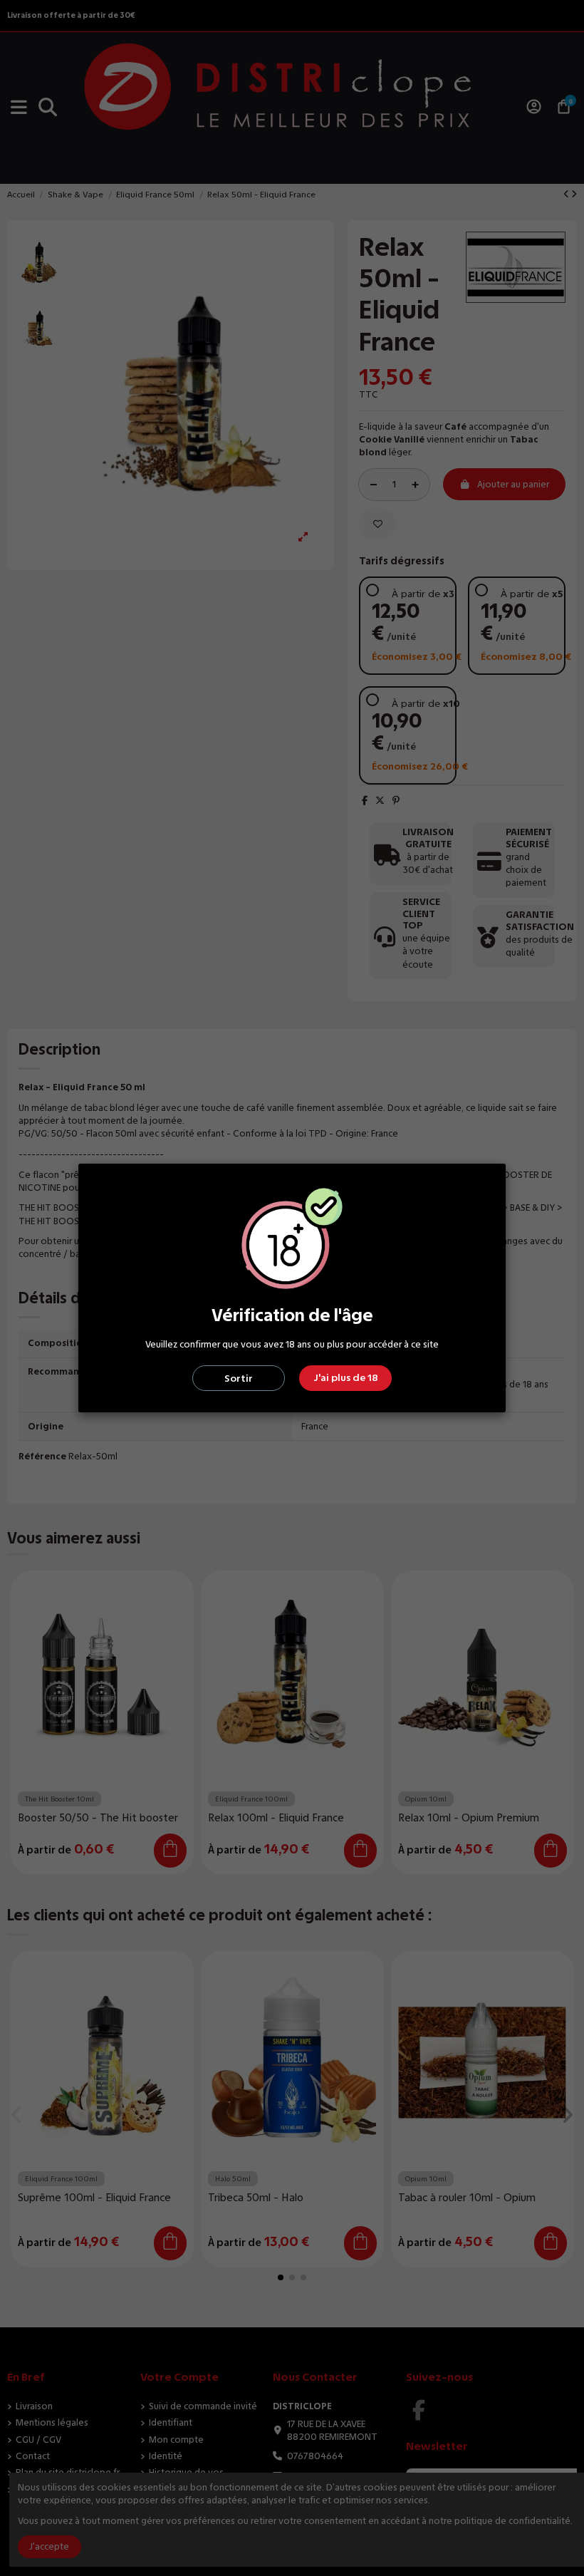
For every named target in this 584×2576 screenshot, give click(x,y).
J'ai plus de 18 (346, 1378)
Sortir (239, 1378)
